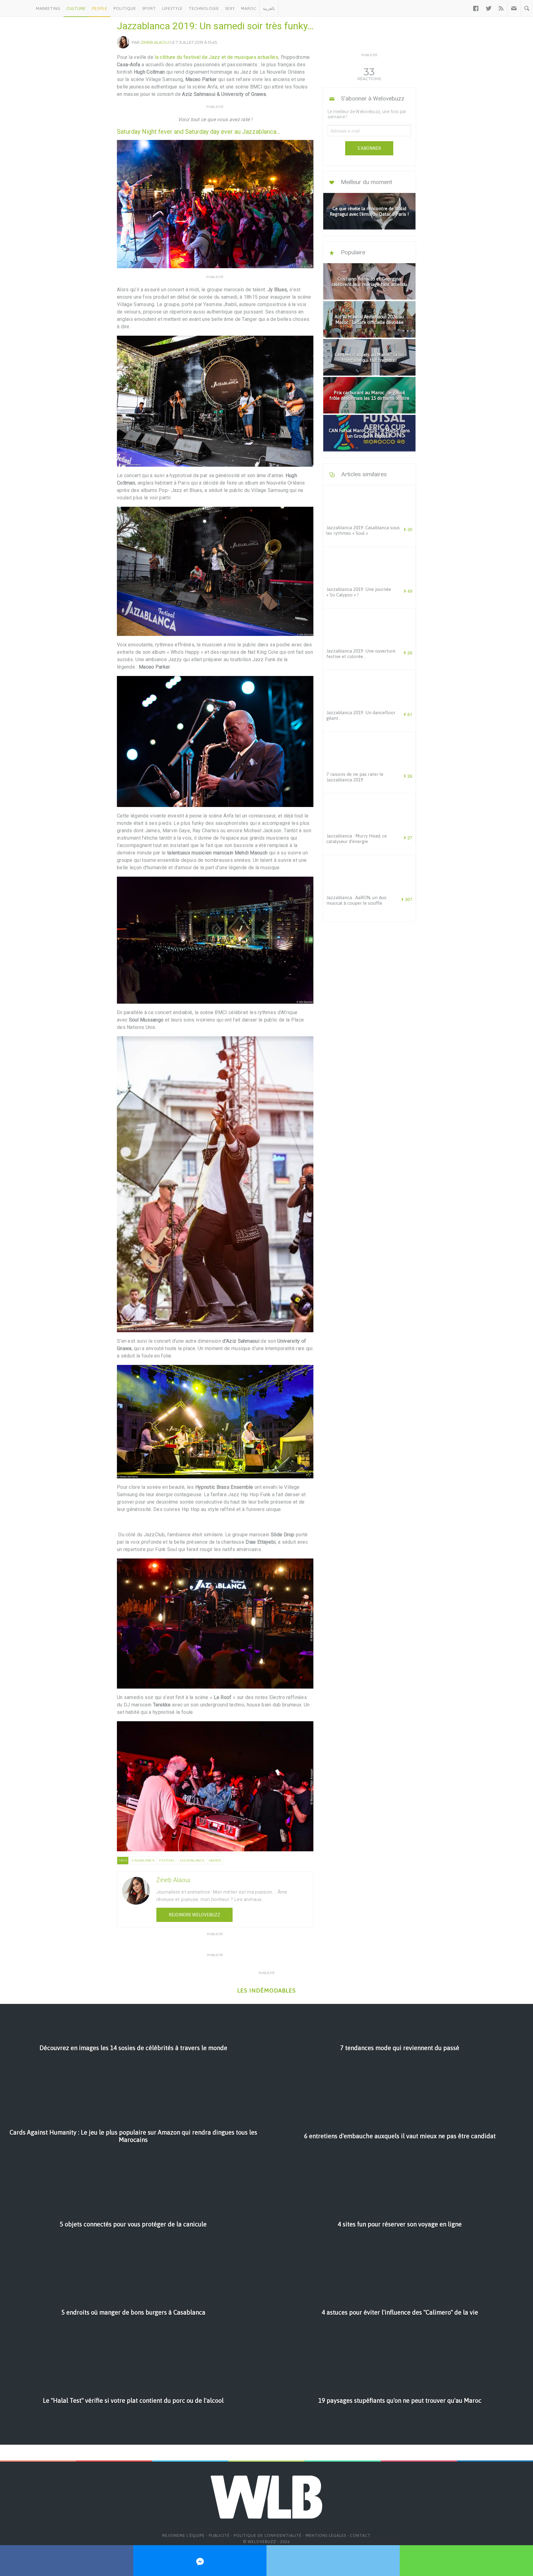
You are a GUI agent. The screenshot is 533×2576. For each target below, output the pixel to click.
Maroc (249, 8)
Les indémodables (266, 1990)
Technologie (204, 8)
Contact (360, 2535)
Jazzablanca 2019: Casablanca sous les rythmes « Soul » (363, 530)
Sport (149, 8)
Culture (76, 8)
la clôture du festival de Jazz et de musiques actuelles (216, 57)
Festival (167, 1860)
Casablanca (143, 1860)
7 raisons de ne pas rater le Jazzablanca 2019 (355, 777)
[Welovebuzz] (17, 8)
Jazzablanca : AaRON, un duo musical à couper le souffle (356, 900)
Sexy (230, 8)
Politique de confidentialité (268, 2535)
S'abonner (369, 148)
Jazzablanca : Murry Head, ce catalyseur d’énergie (357, 839)
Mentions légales (326, 2535)
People (100, 8)
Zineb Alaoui (155, 42)
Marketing (48, 8)
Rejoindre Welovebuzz (194, 1915)
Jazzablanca (192, 1860)
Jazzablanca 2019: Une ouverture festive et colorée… (361, 654)
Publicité (219, 2535)
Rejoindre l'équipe (184, 2535)
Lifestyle (172, 8)
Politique (125, 8)
